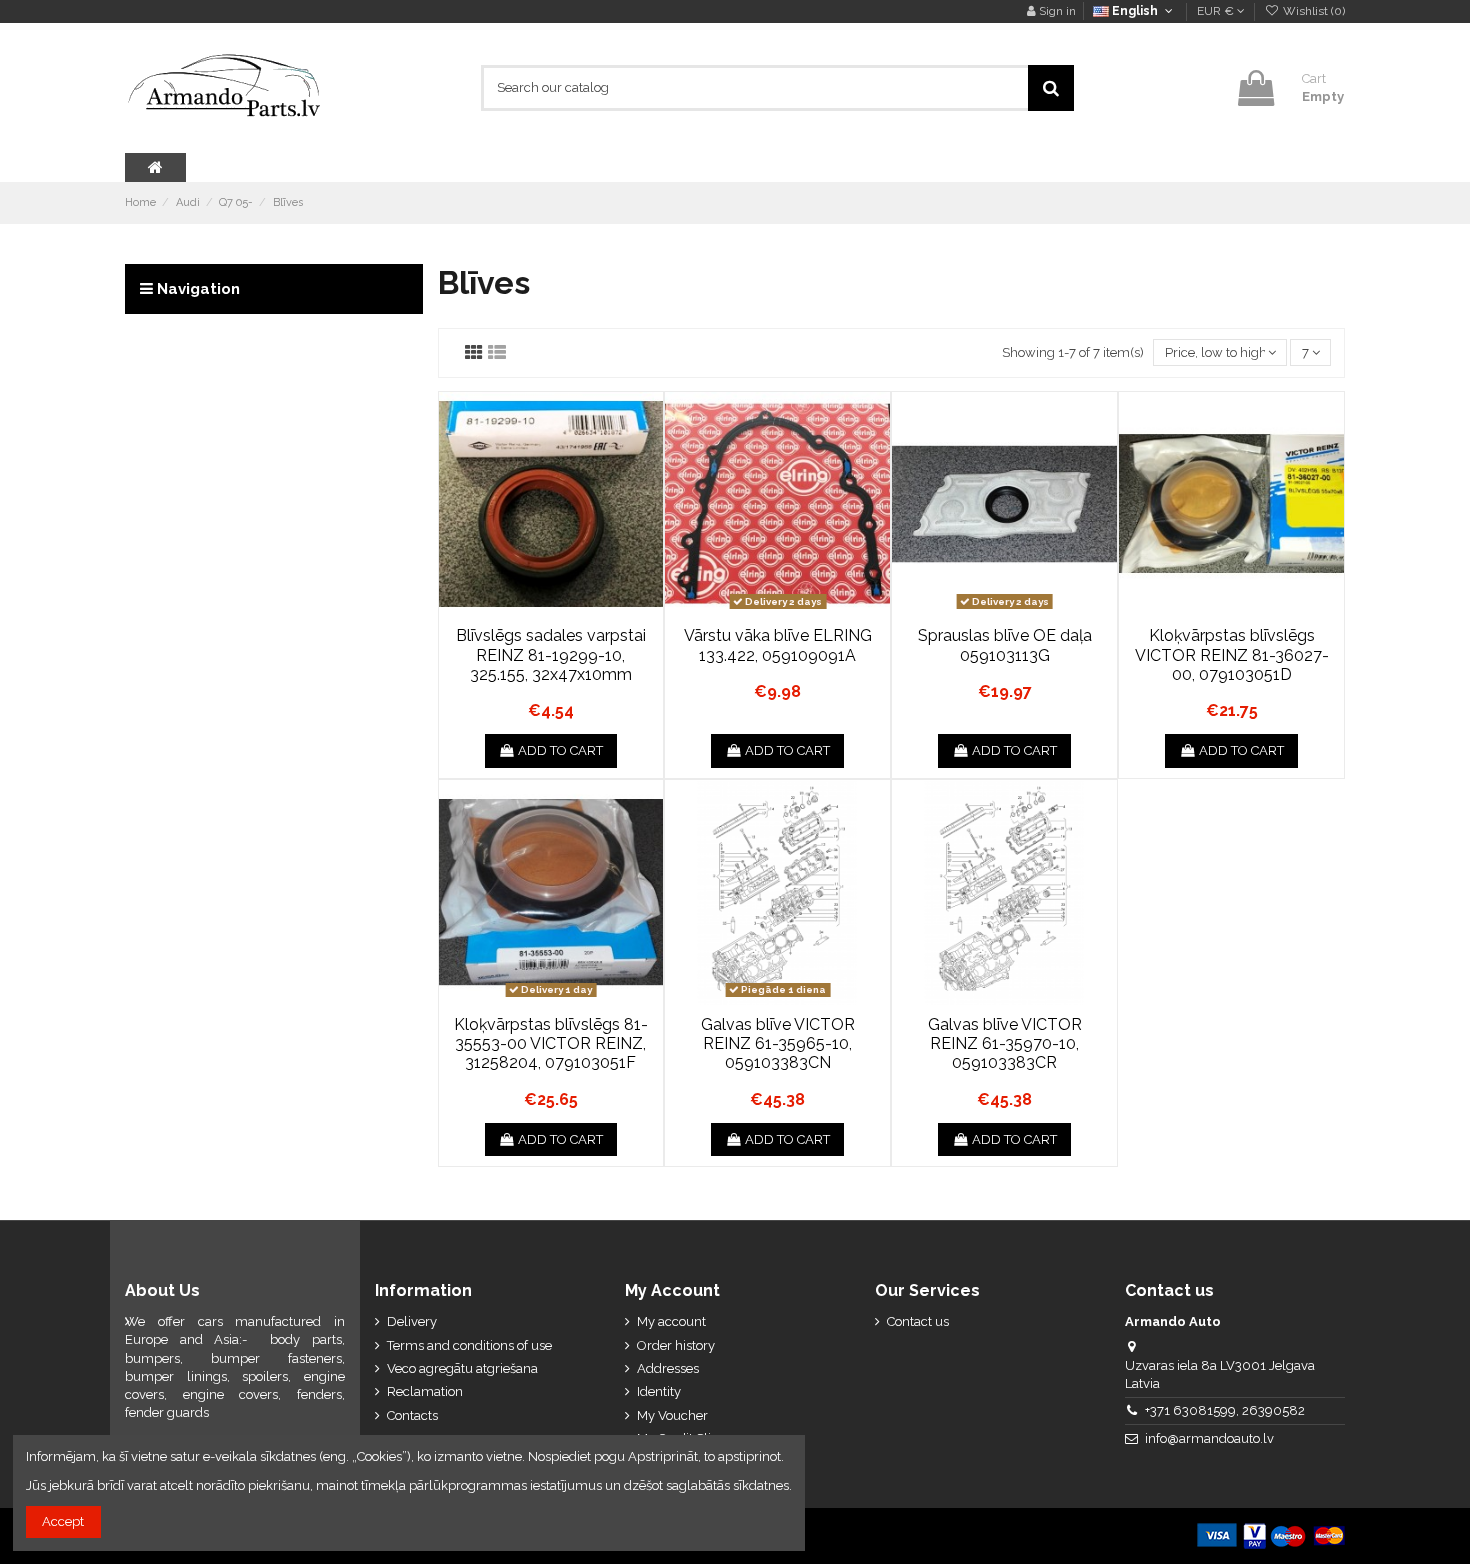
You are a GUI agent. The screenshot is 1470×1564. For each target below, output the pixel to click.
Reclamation (425, 1391)
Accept (63, 1521)
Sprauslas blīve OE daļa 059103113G (1005, 645)
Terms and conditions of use (469, 1345)
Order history (676, 1345)
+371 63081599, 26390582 (1225, 1410)
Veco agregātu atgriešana (462, 1368)
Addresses (668, 1368)
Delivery (412, 1321)
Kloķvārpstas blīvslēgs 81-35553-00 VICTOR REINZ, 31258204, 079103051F (551, 1043)
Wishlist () (1312, 11)
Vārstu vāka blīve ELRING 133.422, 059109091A (778, 645)
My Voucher (672, 1415)
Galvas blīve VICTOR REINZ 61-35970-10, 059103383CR (1005, 1043)
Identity (659, 1391)
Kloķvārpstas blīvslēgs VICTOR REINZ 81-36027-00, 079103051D (1232, 654)
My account (671, 1321)
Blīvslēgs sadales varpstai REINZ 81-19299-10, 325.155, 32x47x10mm (551, 654)
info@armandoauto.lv (1209, 1438)
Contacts (412, 1415)
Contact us (918, 1321)
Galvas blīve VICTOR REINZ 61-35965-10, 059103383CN (778, 1043)
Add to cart (560, 750)
